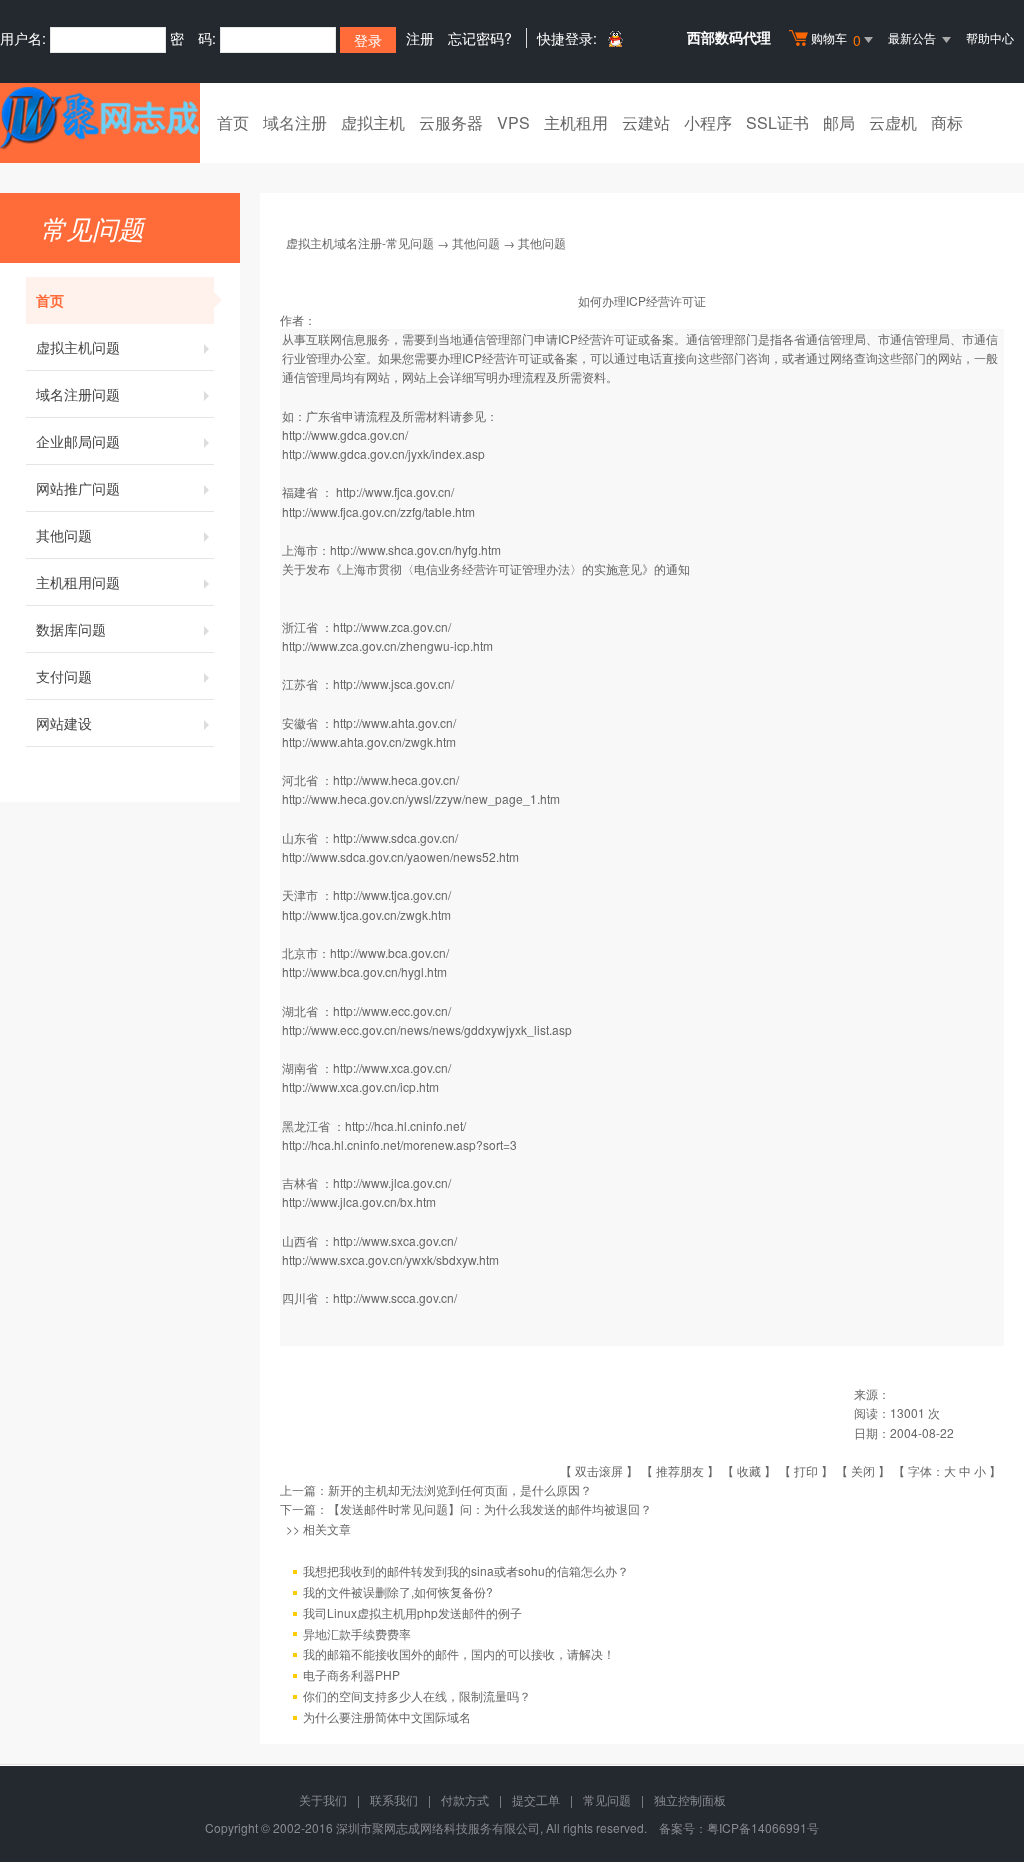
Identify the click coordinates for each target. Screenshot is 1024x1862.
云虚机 (893, 122)
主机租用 (576, 122)
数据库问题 (71, 629)
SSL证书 (777, 122)
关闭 (863, 1470)
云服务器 (451, 122)
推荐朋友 (680, 1470)
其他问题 (64, 535)
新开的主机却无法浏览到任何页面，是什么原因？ (460, 1489)
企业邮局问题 (78, 441)
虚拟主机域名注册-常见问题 (360, 242)
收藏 (749, 1470)
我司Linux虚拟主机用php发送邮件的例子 (412, 1612)
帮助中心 (990, 37)
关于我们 (323, 1799)
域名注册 (295, 122)
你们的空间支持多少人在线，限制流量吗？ (417, 1695)
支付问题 (64, 676)
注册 (420, 38)
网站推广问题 (78, 488)
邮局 (839, 122)
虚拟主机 (373, 122)
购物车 (836, 39)
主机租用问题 (78, 582)
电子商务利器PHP (351, 1674)
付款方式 (465, 1799)
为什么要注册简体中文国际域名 (387, 1716)
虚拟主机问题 (78, 347)
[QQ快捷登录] (614, 38)
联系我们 (394, 1799)
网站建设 (64, 723)
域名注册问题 (78, 394)
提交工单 (536, 1799)
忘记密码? (480, 38)
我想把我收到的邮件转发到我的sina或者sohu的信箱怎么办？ (466, 1570)
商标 (947, 122)
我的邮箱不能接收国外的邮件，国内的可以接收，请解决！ (459, 1653)
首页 (233, 122)
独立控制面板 (690, 1799)
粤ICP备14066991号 (763, 1827)
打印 (806, 1470)
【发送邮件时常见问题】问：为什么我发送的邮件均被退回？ (490, 1508)
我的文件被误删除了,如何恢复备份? (398, 1591)
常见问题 (607, 1799)
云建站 (646, 122)
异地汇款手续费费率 (357, 1633)
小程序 (708, 122)
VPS (513, 122)
